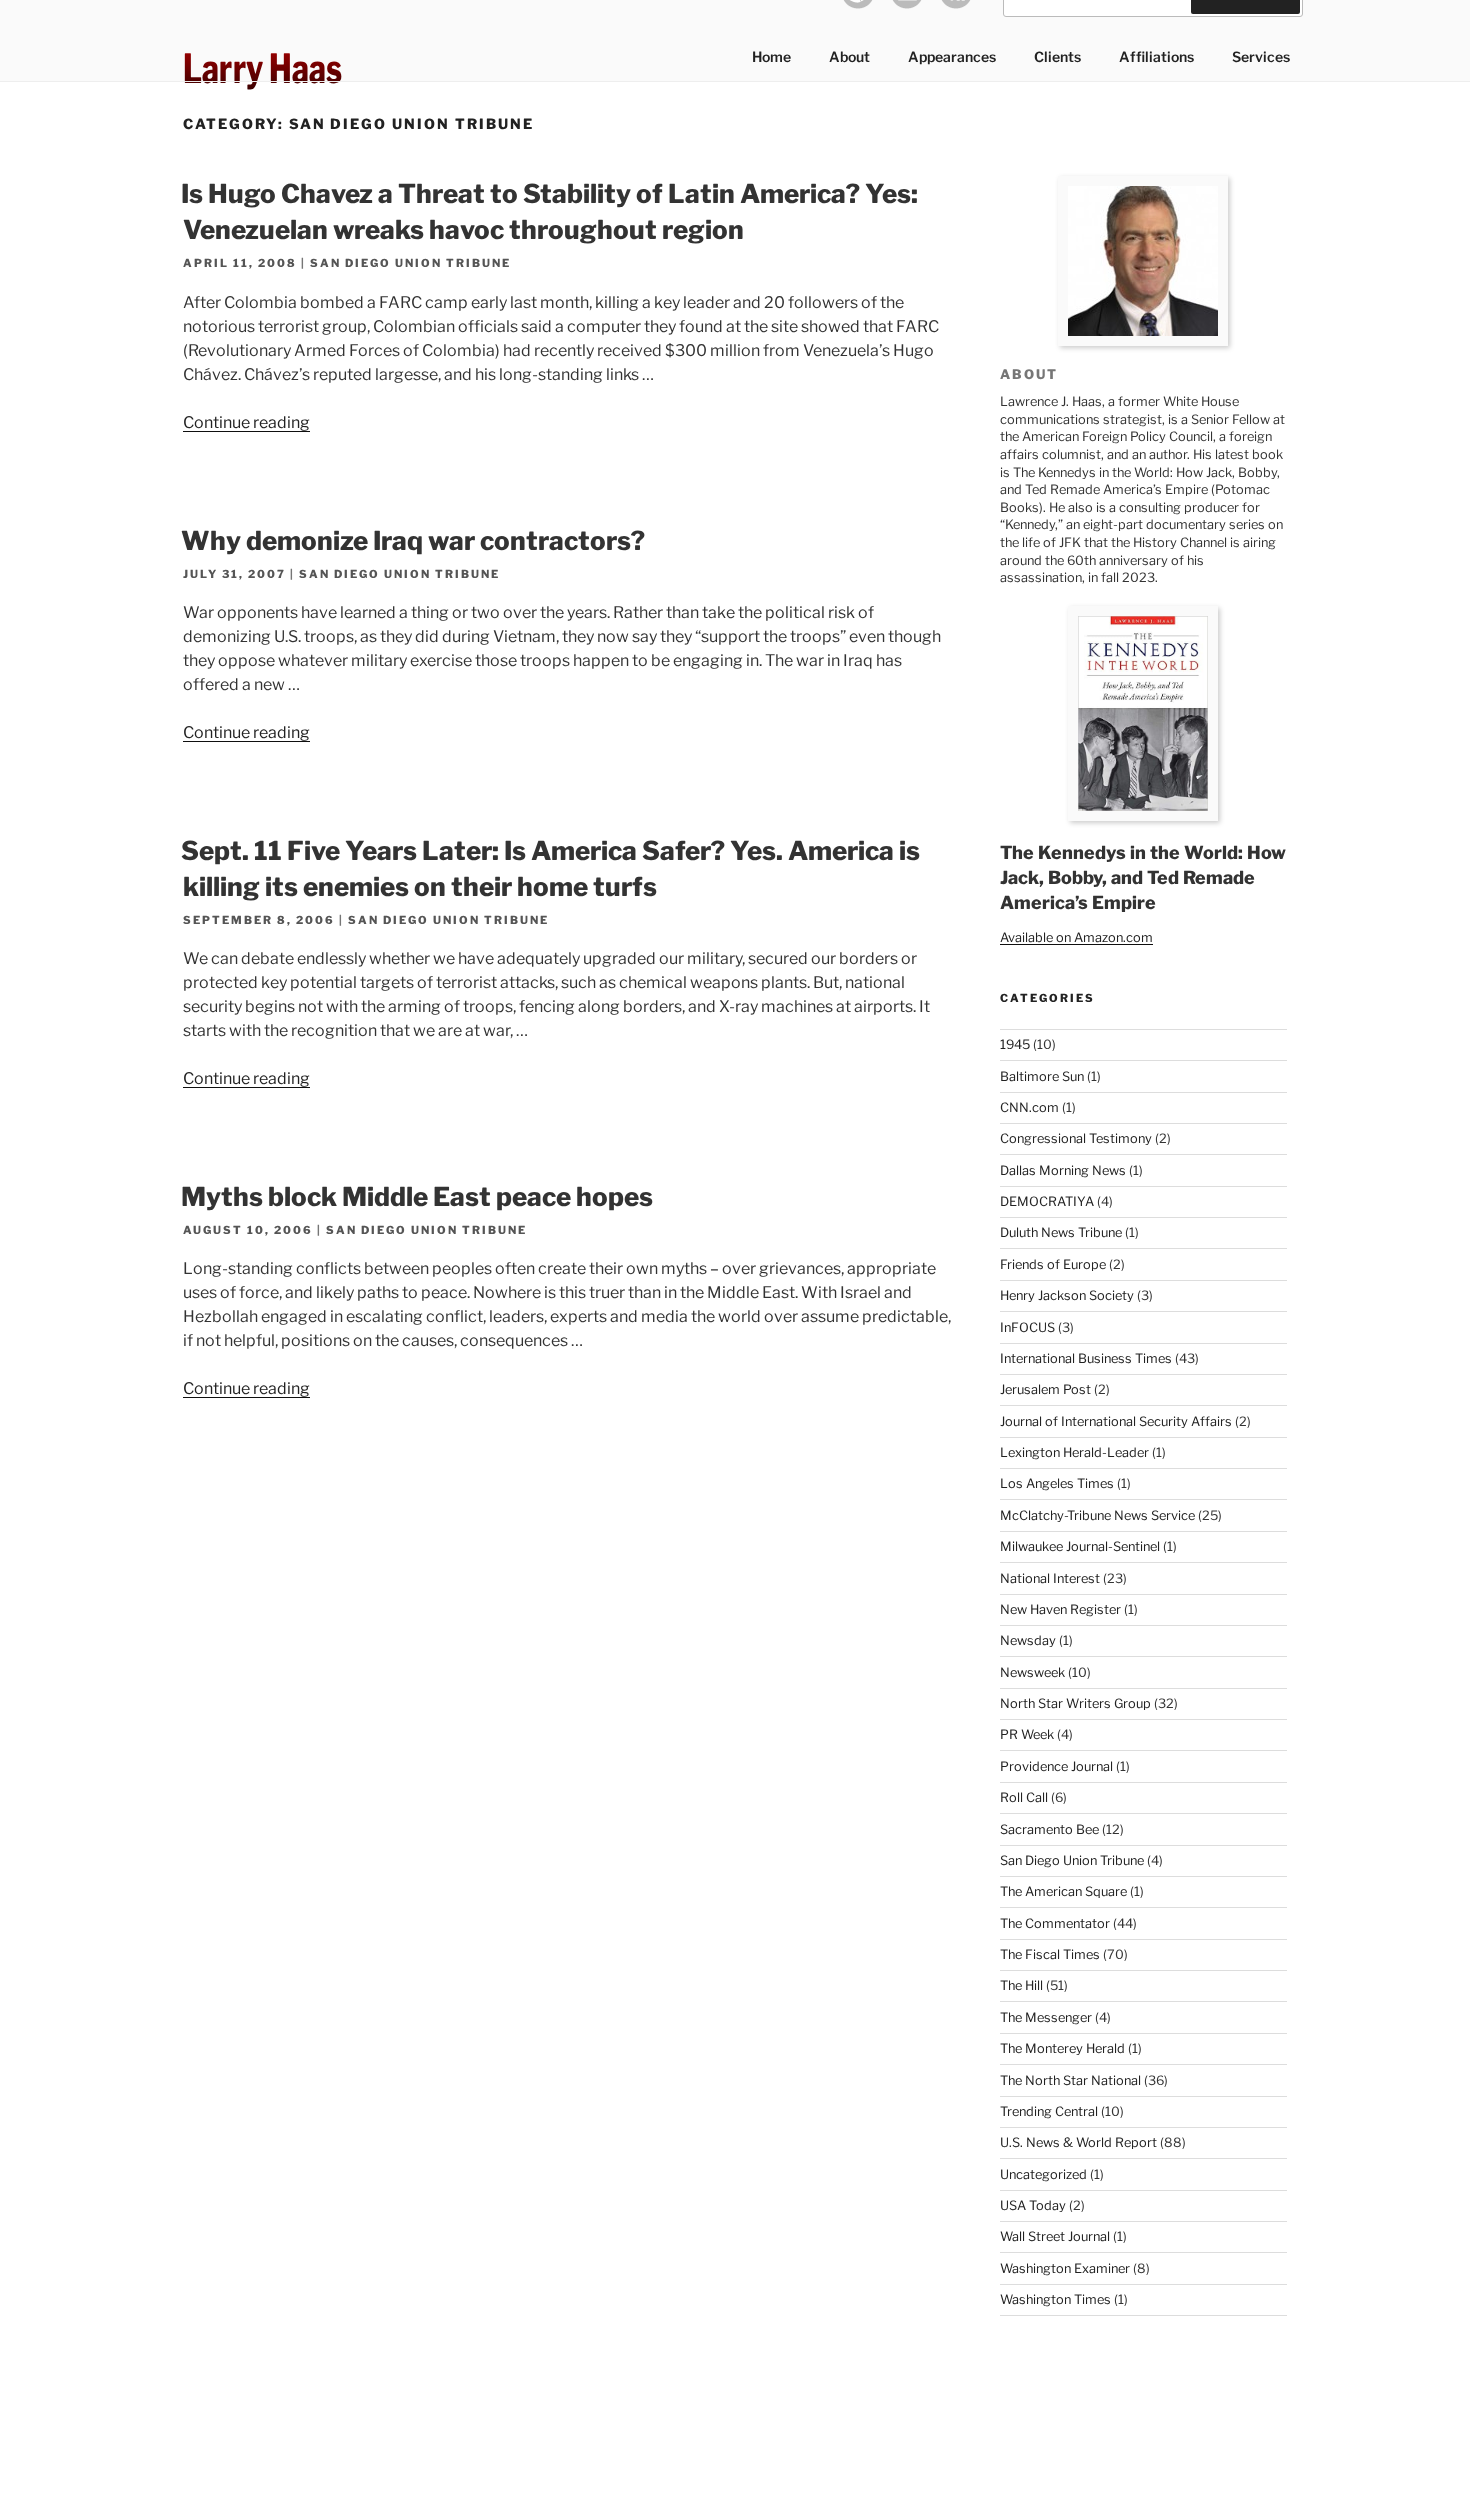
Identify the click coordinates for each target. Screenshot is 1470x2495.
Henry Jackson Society (1067, 1295)
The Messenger (1046, 2017)
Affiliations (1156, 56)
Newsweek (1032, 1672)
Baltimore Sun (1042, 1076)
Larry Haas (262, 68)
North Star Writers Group (1075, 1703)
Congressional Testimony (1076, 1138)
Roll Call (1024, 1797)
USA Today (1033, 2205)
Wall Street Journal (1055, 2236)
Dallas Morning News (1063, 1170)
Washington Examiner (1065, 2268)
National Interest (1050, 1578)
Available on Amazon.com (1076, 937)
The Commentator (1055, 1923)
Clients (1057, 56)
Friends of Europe (1053, 1264)
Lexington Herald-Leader (1074, 1452)
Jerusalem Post (1045, 1389)
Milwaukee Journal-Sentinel (1080, 1546)
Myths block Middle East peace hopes (417, 1196)
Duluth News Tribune (1061, 1232)
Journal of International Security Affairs (1116, 1421)
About (849, 56)
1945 (1015, 1044)
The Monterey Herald (1062, 2048)
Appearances (952, 56)
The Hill (1021, 1985)
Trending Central (1049, 2111)
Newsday (1028, 1640)
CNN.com (1029, 1107)
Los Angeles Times (1057, 1483)
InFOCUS (1027, 1327)
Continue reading (246, 422)
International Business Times (1086, 1358)
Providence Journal (1056, 1766)
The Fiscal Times (1050, 1954)
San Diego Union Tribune (410, 263)
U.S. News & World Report (1078, 2142)
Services (1261, 56)
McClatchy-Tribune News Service (1097, 1515)
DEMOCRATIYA (1047, 1201)
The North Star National (1070, 2080)
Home (771, 56)
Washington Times (1055, 2299)
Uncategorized (1043, 2174)
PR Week (1027, 1734)
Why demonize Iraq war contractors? (413, 540)
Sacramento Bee (1049, 1829)
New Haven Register (1060, 1609)
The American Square (1063, 1891)
